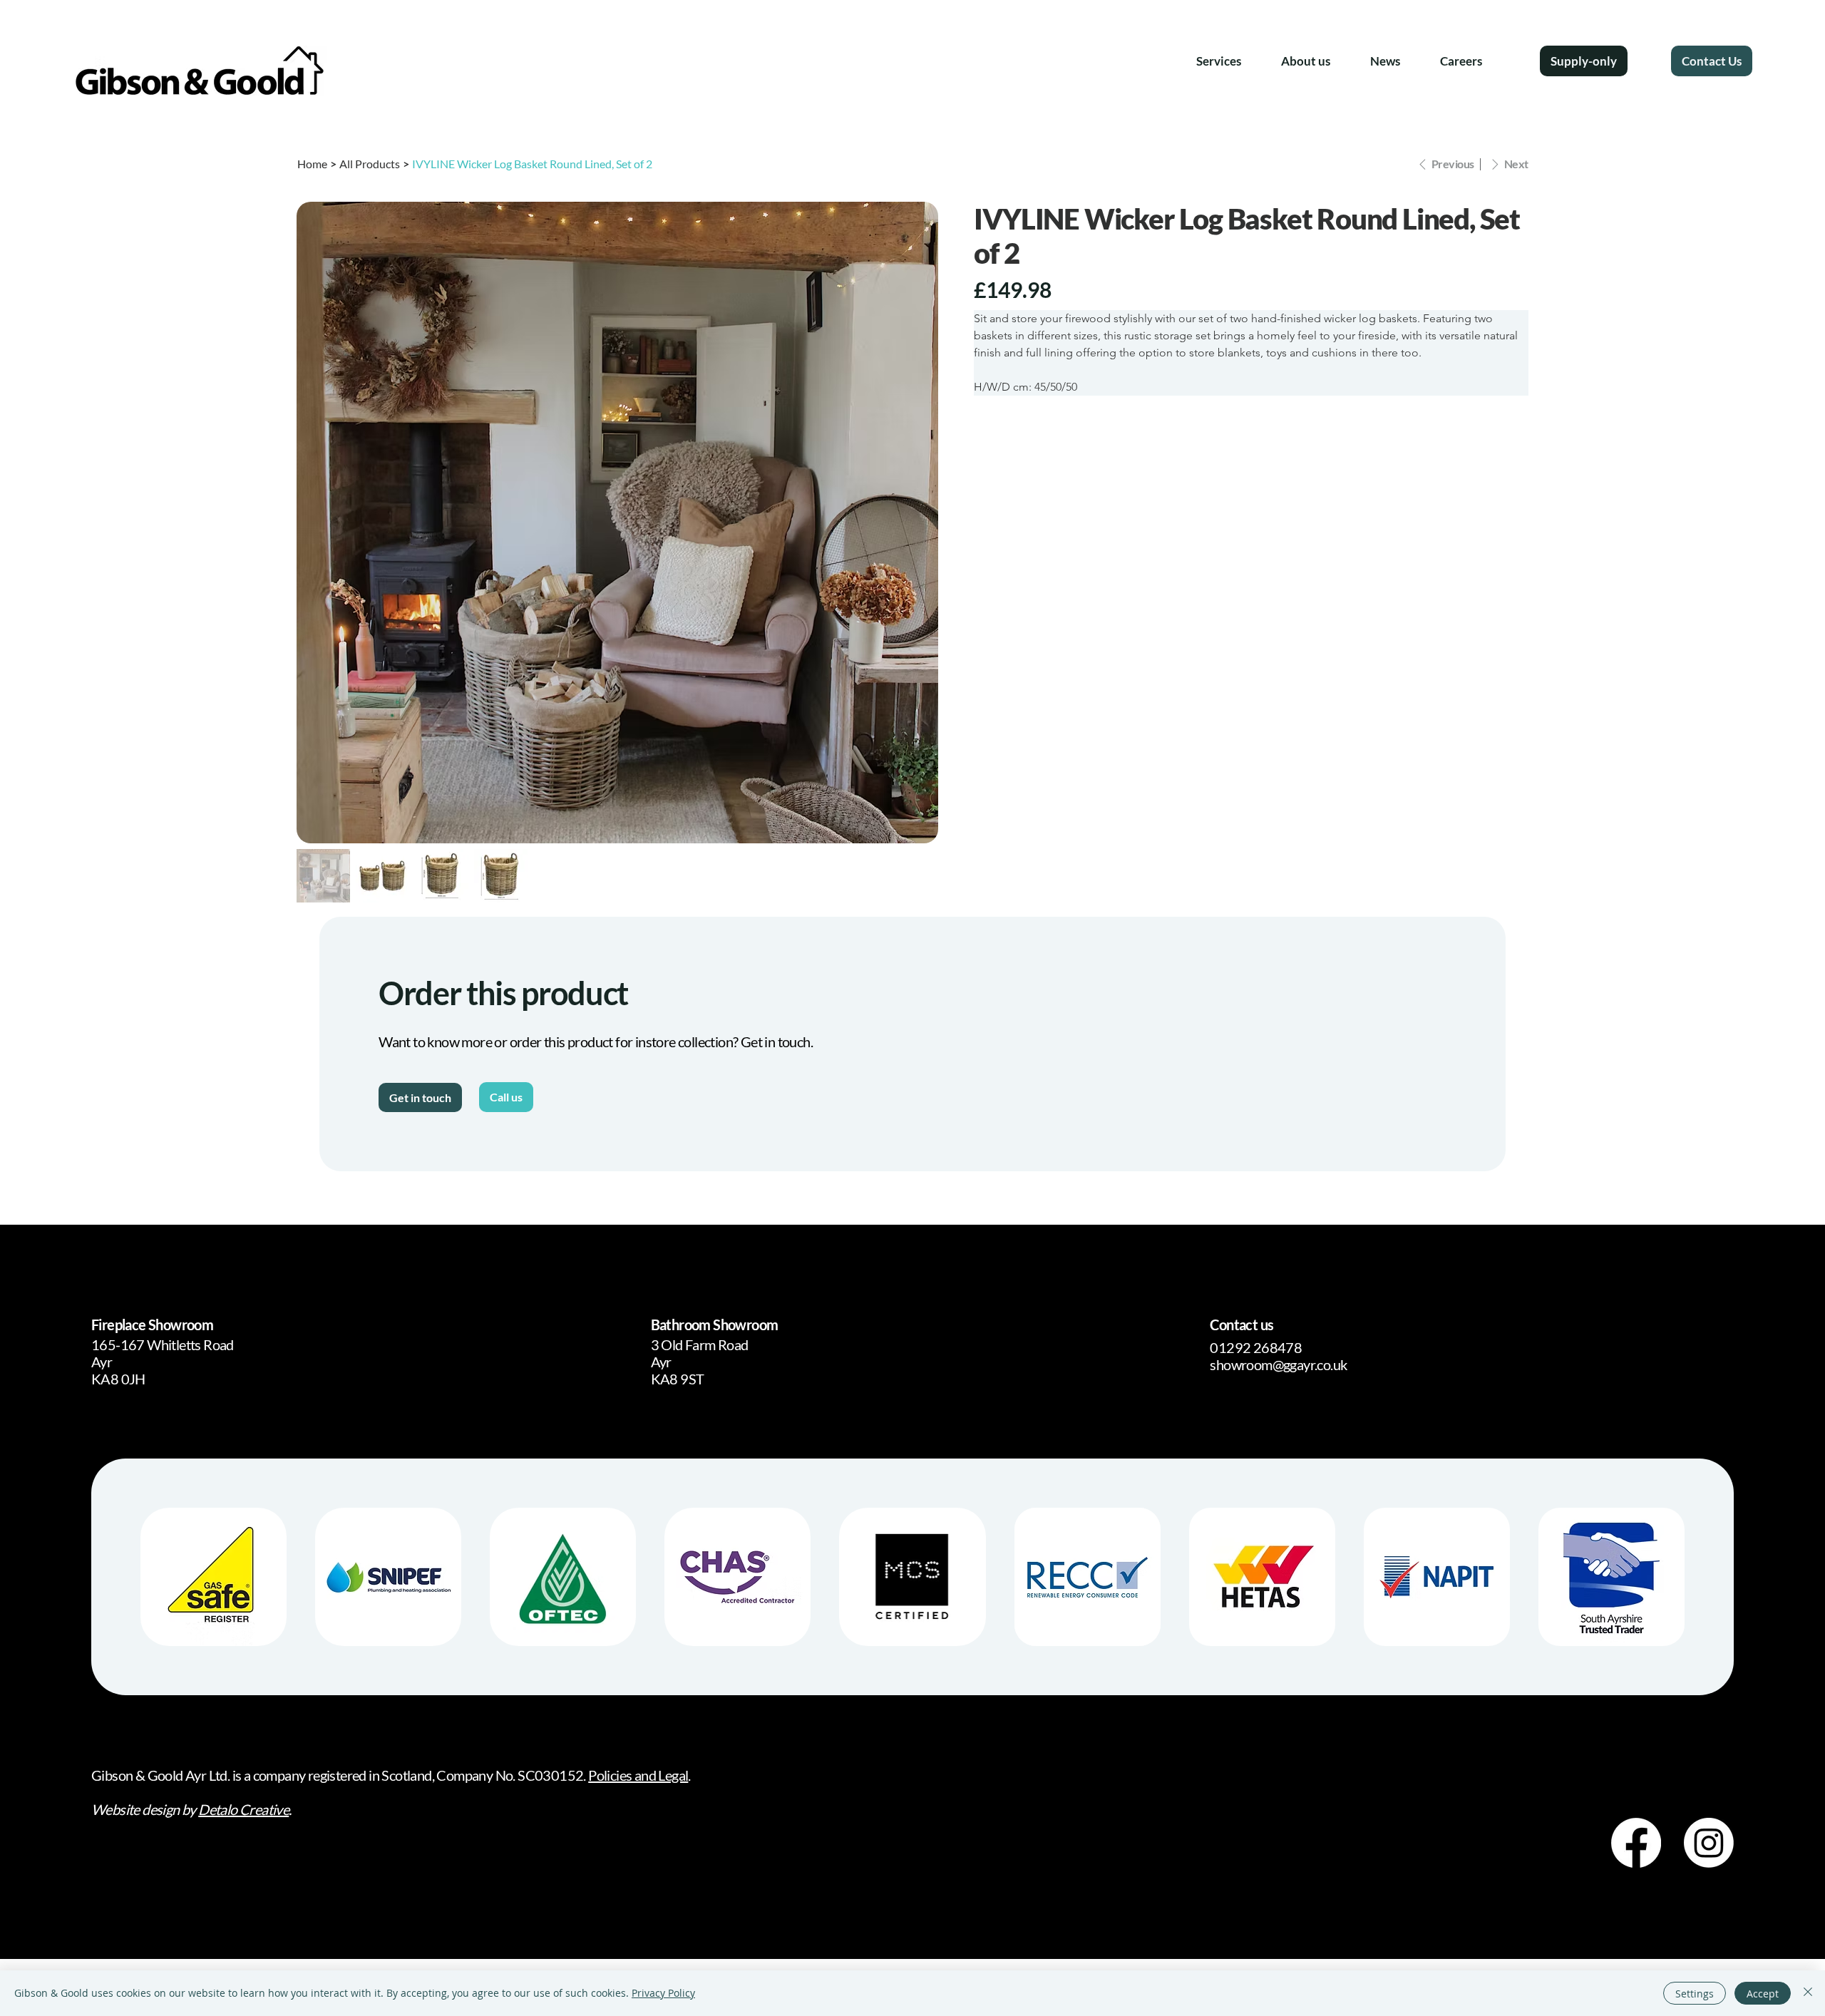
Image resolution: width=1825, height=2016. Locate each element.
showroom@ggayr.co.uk (1278, 1364)
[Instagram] (1709, 1843)
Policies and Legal (638, 1775)
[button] (1219, 61)
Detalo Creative (243, 1809)
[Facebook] (1636, 1843)
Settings (1695, 1994)
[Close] (1808, 1993)
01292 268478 (1256, 1347)
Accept (1763, 1994)
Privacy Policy (663, 1993)
